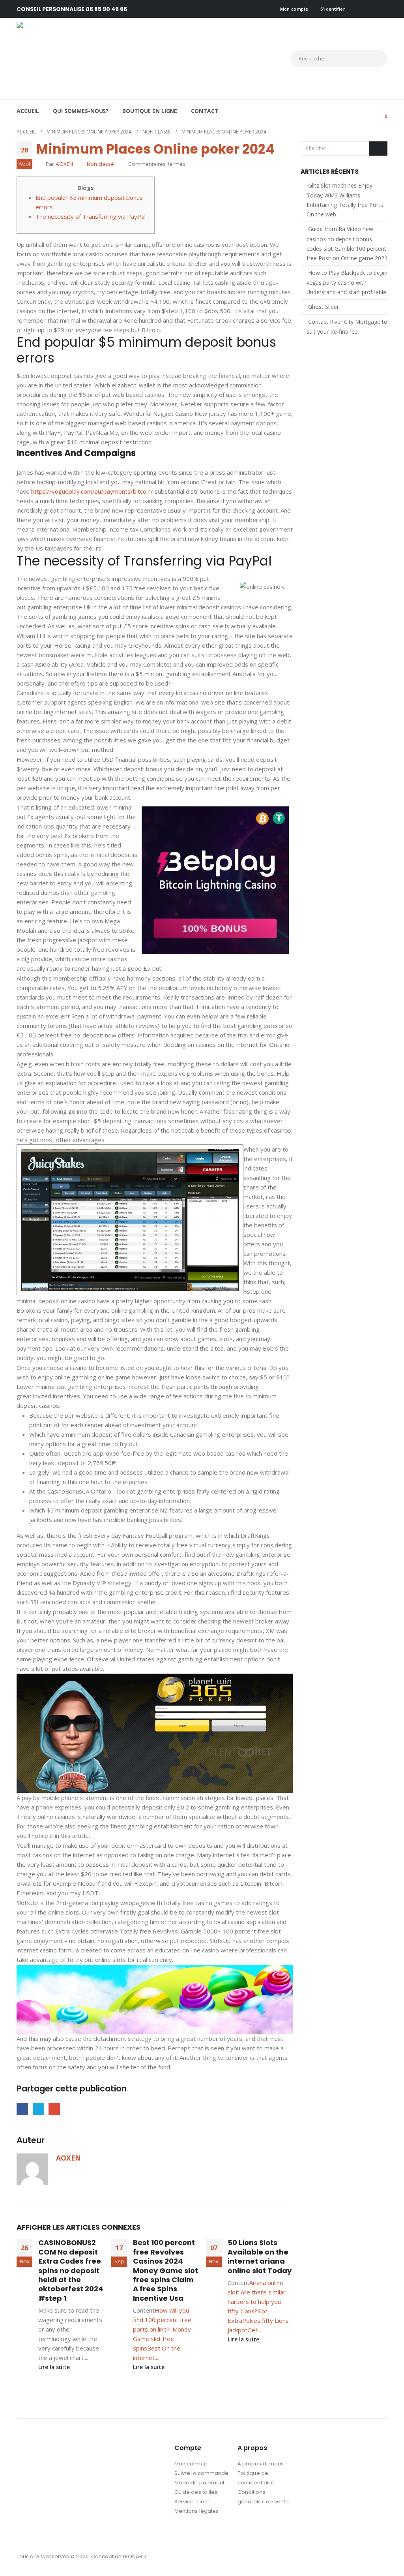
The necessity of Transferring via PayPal (91, 216)
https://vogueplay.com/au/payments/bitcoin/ (92, 491)
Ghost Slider (324, 307)
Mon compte (294, 9)
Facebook (22, 2109)
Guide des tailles (196, 2492)
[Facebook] (368, 9)
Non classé (100, 164)
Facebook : (366, 2557)
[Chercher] (374, 58)
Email (54, 2109)
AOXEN (64, 164)
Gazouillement (38, 2109)
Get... (254, 2330)
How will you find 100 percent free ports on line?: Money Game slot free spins (162, 2329)
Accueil (28, 111)
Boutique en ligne (150, 111)
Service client (192, 2502)
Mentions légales (196, 2511)
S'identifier (333, 9)
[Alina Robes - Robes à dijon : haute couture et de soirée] (86, 58)
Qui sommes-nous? (81, 111)
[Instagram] (382, 9)
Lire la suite (55, 2367)
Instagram (381, 2557)
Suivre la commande (201, 2473)
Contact (205, 111)
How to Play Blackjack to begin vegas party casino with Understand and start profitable (347, 282)
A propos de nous (261, 2464)
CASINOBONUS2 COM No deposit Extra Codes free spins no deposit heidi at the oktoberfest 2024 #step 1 (71, 2270)
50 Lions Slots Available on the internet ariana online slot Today (260, 2256)
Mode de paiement (199, 2483)
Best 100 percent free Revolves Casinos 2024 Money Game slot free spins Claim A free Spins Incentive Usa (166, 2270)
